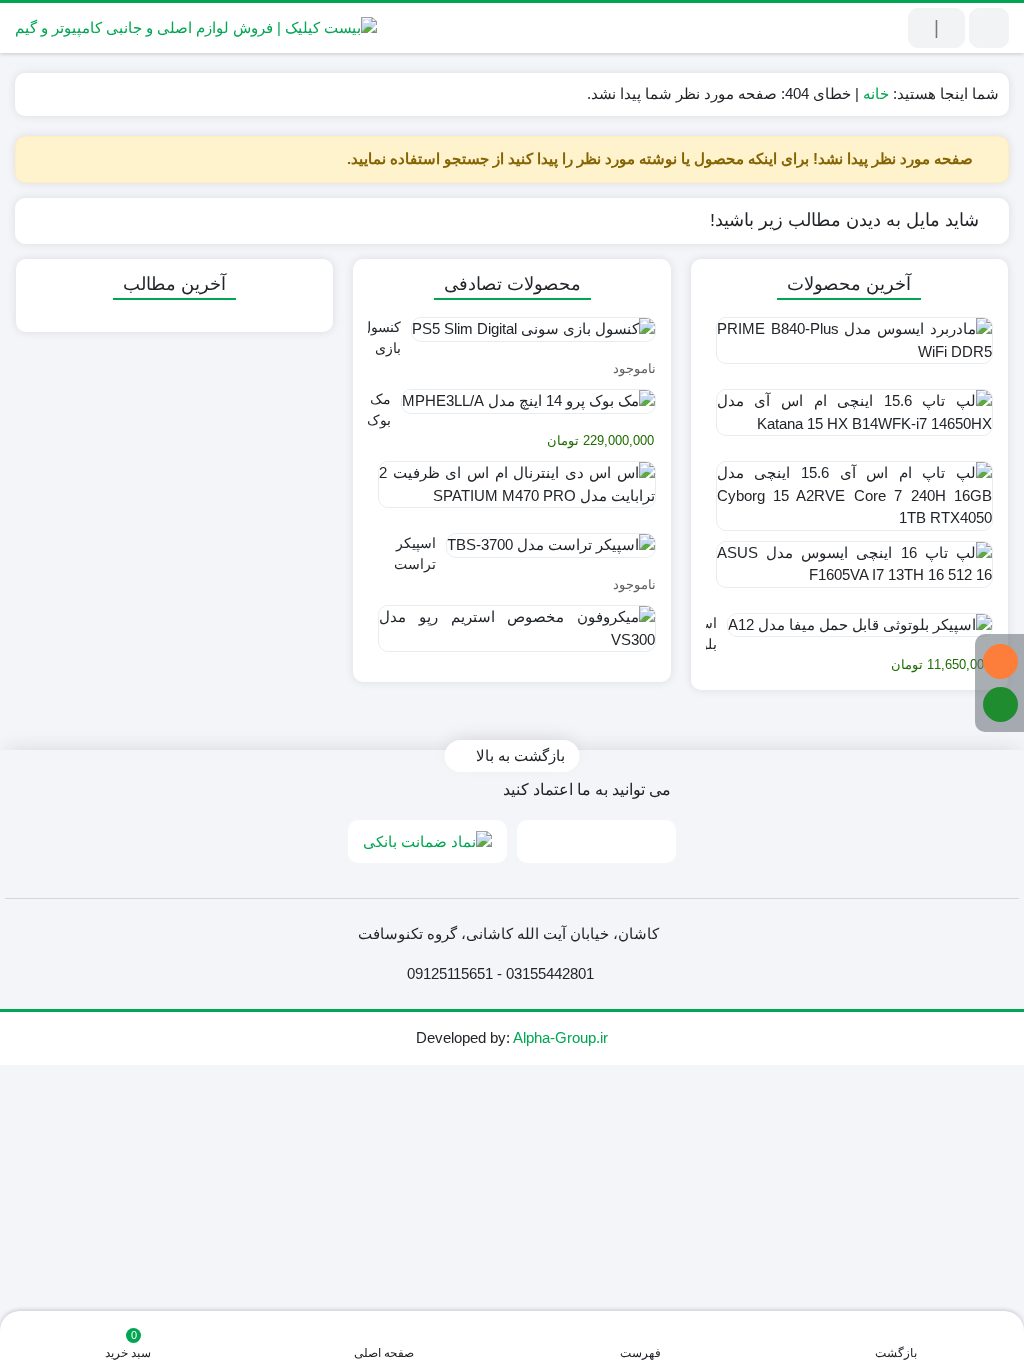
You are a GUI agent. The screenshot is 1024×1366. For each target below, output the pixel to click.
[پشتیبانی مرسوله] (1000, 704)
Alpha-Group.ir (560, 1037)
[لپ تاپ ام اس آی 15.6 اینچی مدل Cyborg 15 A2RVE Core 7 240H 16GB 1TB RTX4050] (849, 492)
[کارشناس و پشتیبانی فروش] (1000, 661)
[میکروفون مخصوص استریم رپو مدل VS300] (511, 636)
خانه (876, 93)
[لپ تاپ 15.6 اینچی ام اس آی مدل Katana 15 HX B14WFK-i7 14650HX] (849, 420)
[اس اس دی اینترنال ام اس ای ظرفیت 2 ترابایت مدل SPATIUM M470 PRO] (511, 492)
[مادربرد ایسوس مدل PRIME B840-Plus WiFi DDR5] (849, 348)
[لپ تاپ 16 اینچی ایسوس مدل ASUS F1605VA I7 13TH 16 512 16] (849, 572)
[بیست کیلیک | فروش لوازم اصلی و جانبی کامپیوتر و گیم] (196, 27)
